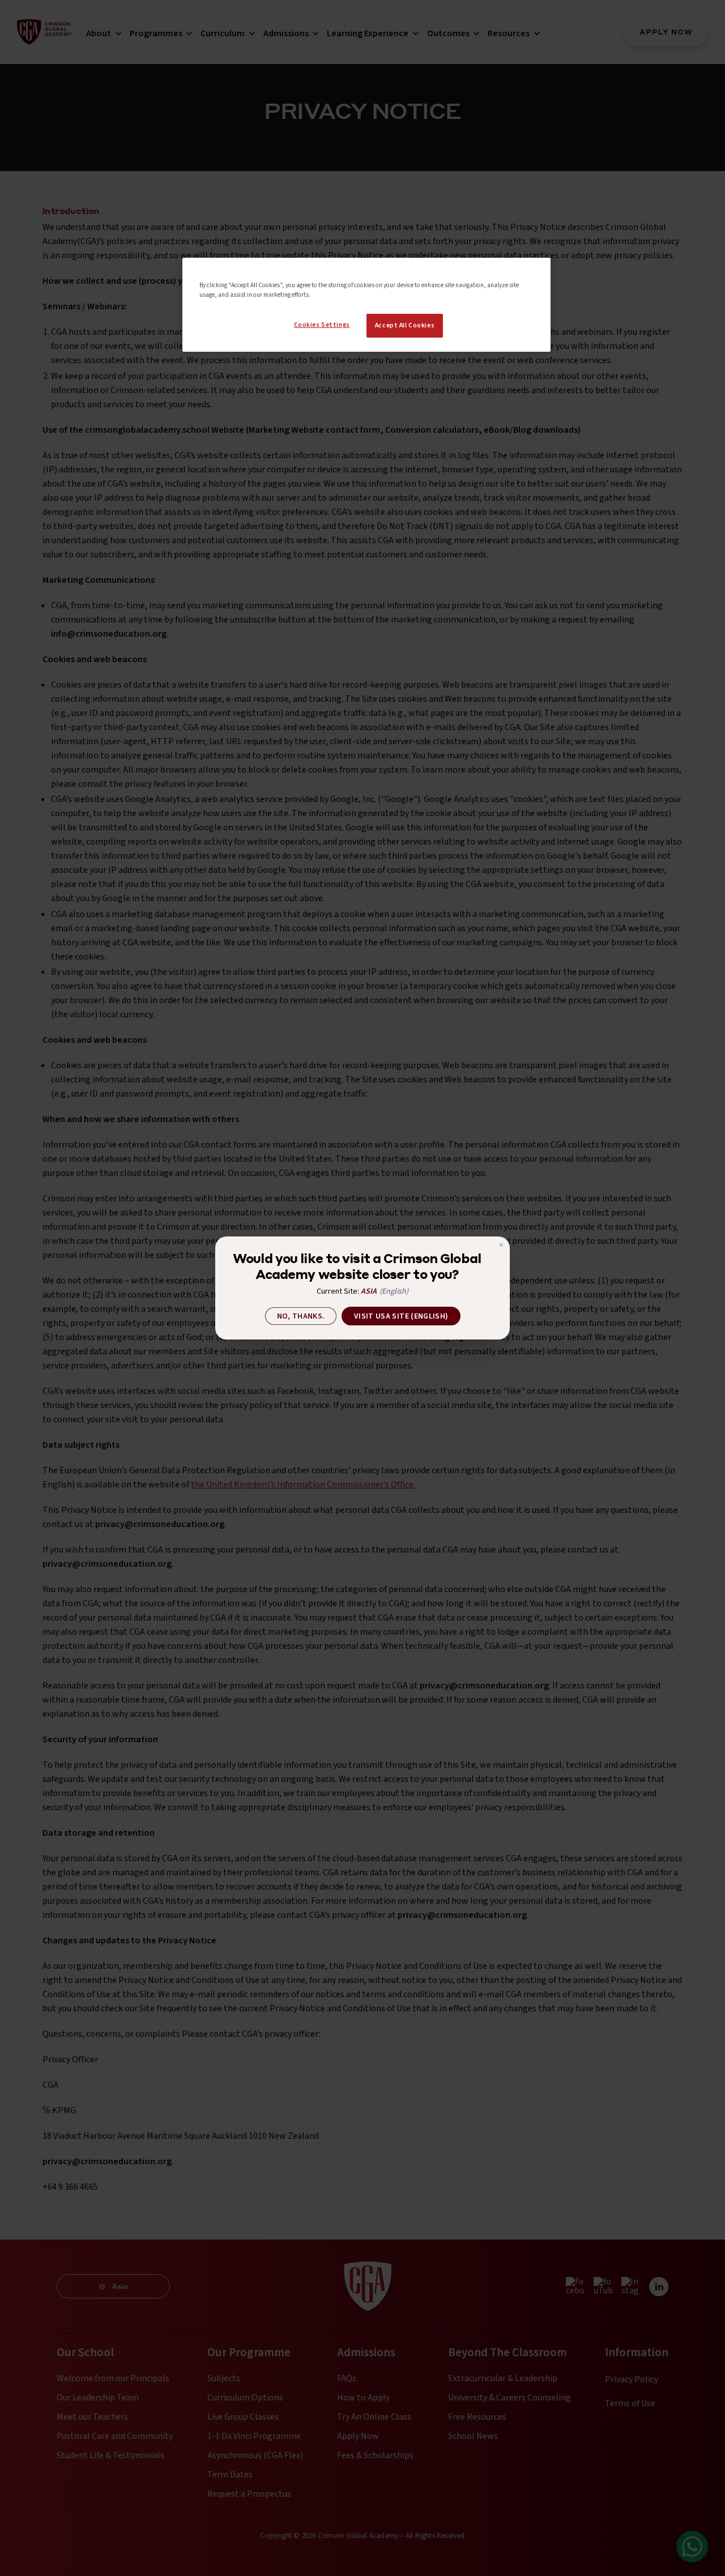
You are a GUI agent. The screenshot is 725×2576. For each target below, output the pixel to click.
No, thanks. (301, 1316)
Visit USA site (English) (401, 1316)
